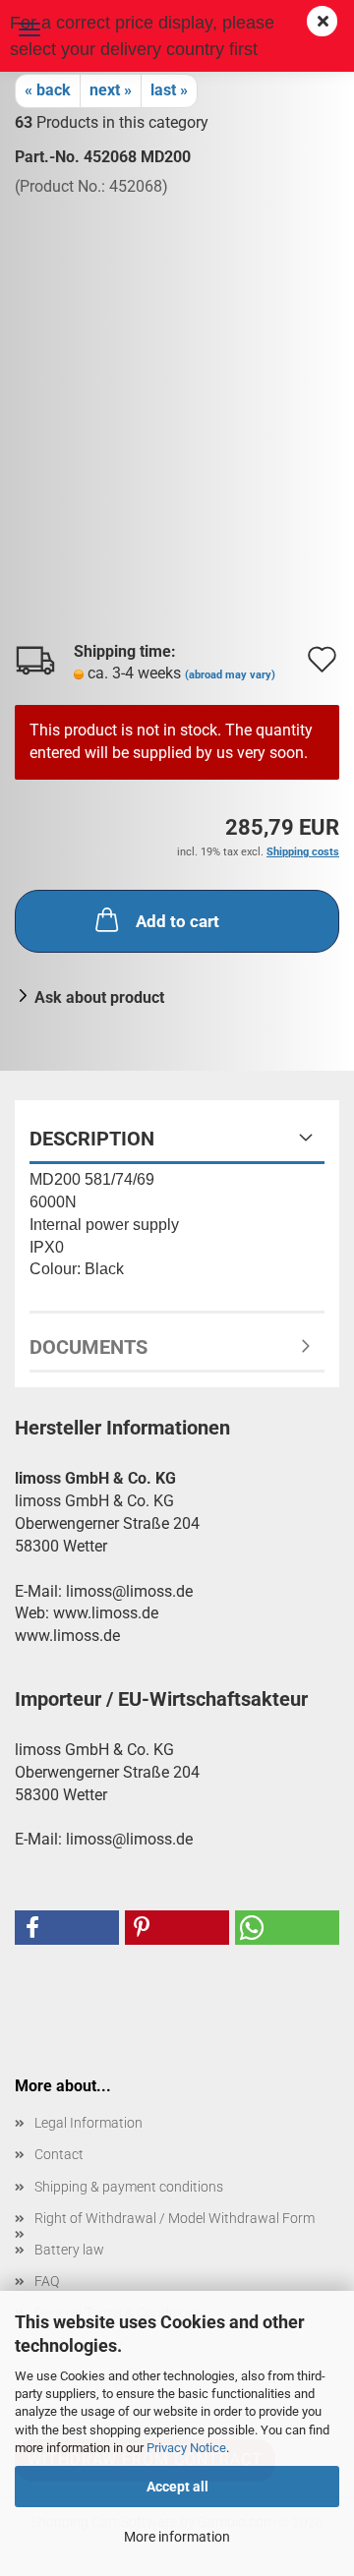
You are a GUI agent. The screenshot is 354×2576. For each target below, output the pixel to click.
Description (92, 1139)
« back (48, 90)
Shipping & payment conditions (129, 2187)
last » (169, 90)
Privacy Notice (186, 2448)
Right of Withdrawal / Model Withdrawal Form (175, 2218)
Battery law (69, 2250)
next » (111, 90)
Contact (59, 2154)
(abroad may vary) (230, 675)
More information (177, 2537)
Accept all (177, 2487)
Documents (88, 1347)
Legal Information (88, 2123)
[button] (67, 1928)
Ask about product (99, 997)
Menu (29, 29)
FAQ (47, 2281)
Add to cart (177, 921)
